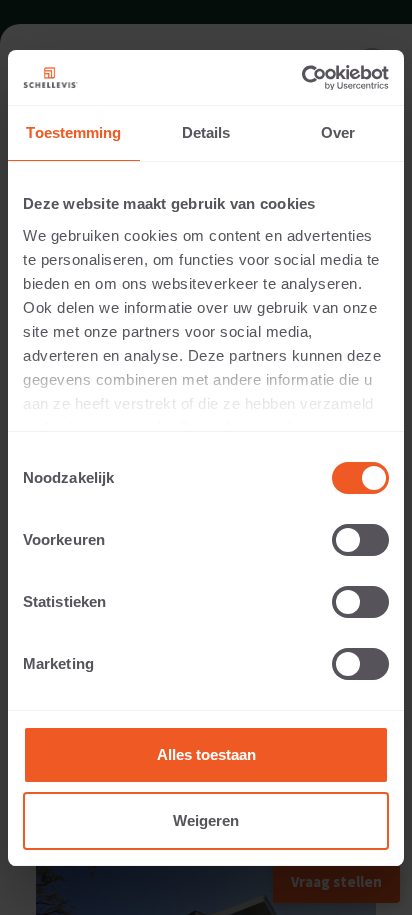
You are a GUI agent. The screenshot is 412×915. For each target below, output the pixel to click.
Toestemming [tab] (73, 132)
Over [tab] (338, 132)
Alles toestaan (206, 754)
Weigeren (206, 820)
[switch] (360, 540)
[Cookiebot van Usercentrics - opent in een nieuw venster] (301, 78)
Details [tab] (206, 132)
